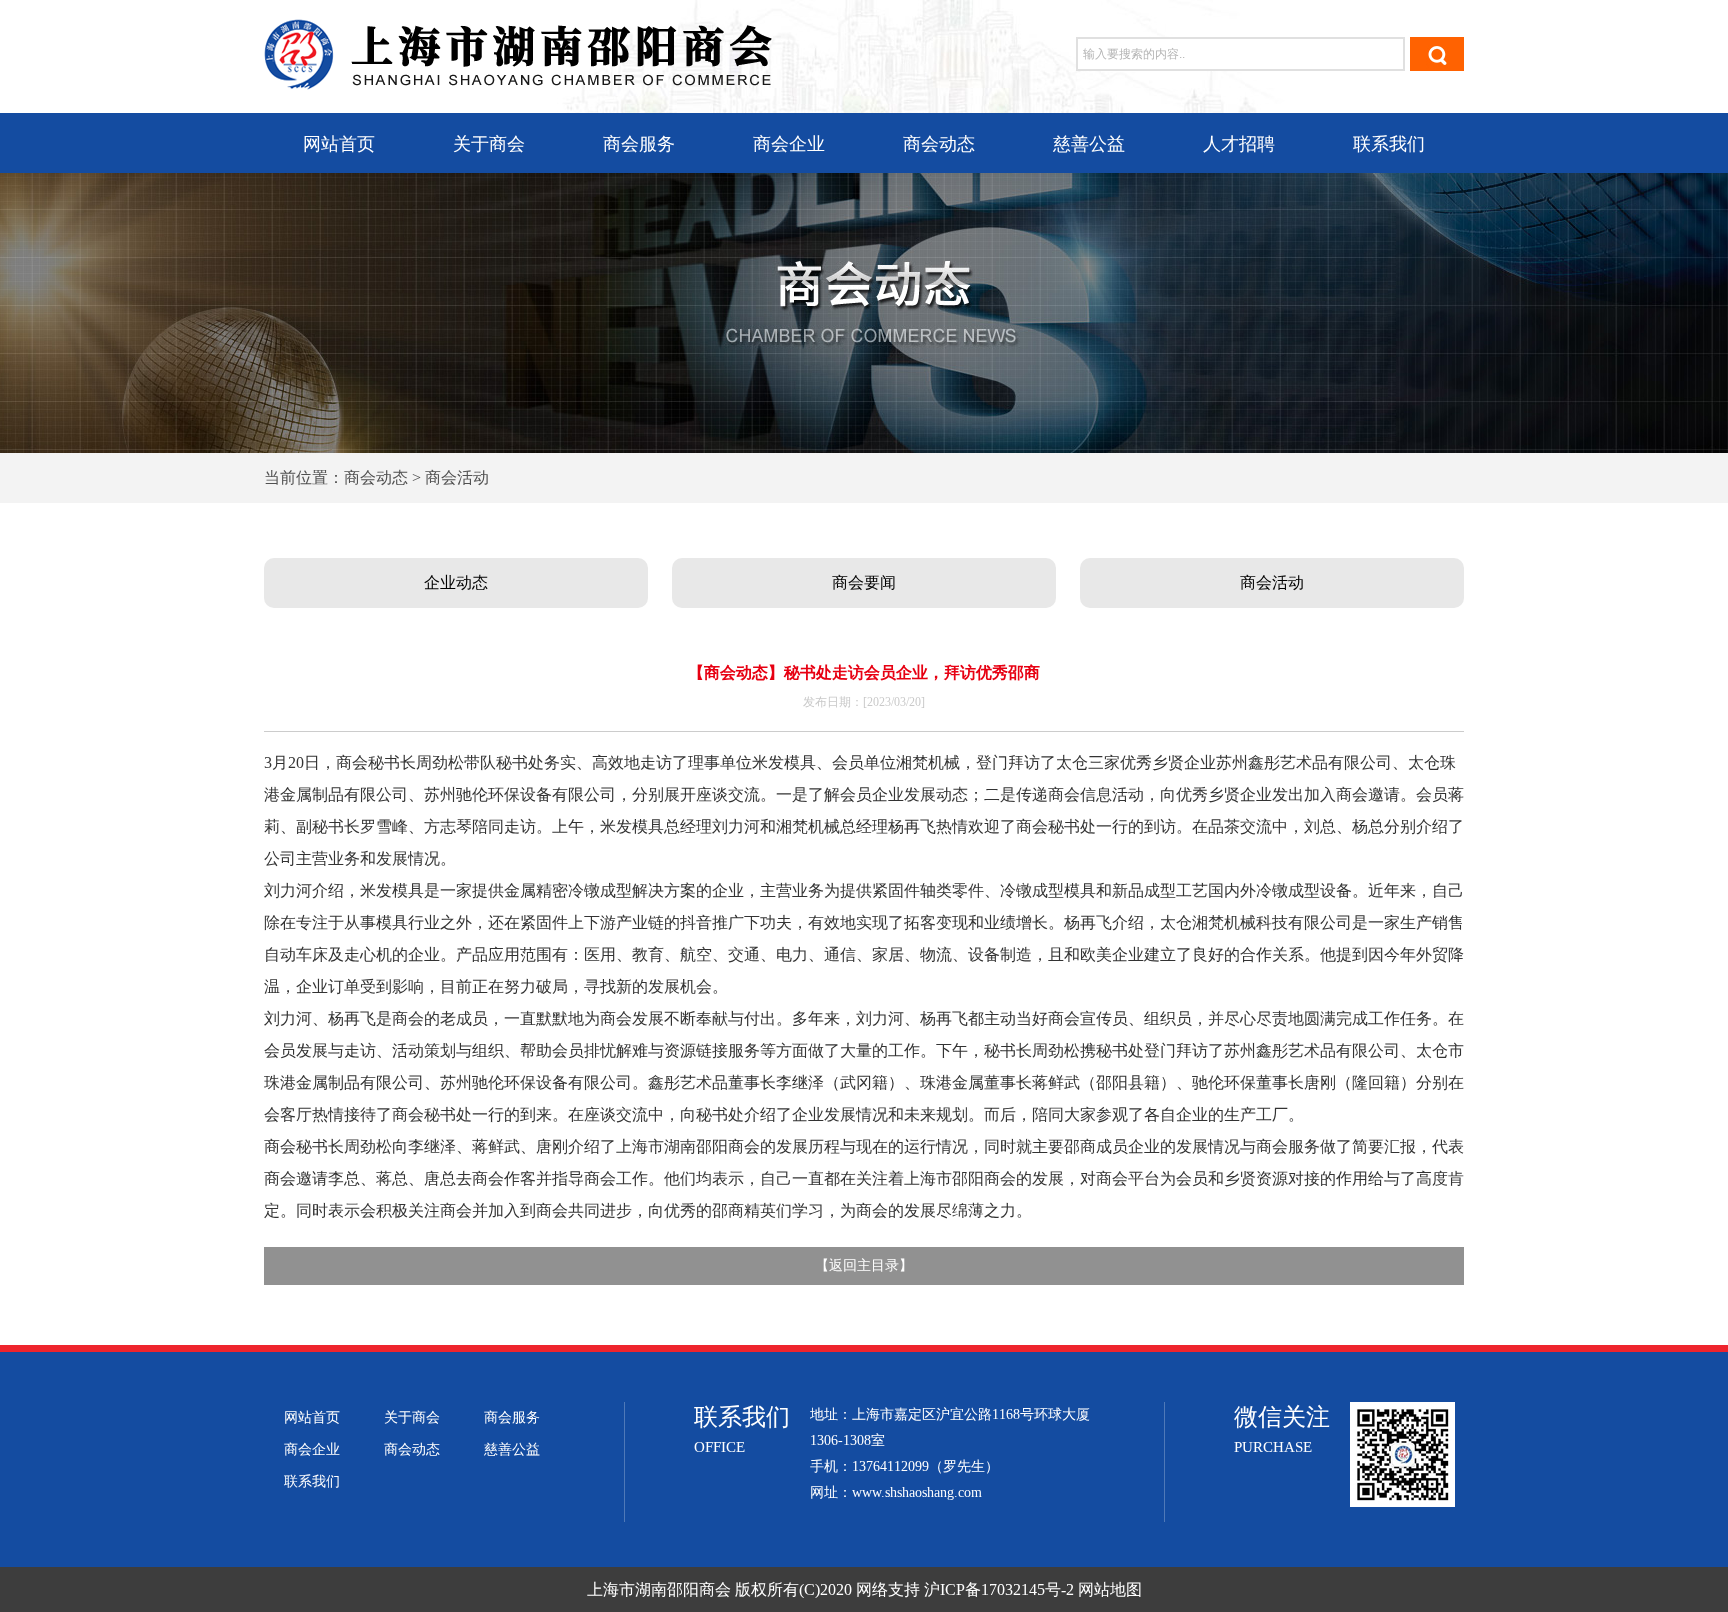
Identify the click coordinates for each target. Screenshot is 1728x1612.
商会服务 (639, 144)
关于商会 (489, 144)
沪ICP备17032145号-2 (999, 1589)
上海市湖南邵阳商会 (659, 1589)
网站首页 (339, 144)
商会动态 (939, 144)
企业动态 (456, 582)
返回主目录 (864, 1265)
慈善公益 (1089, 144)
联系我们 (1389, 144)
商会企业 (789, 144)
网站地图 (1110, 1589)
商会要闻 (864, 582)
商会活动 (1272, 582)
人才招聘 (1239, 144)
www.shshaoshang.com (917, 1492)
